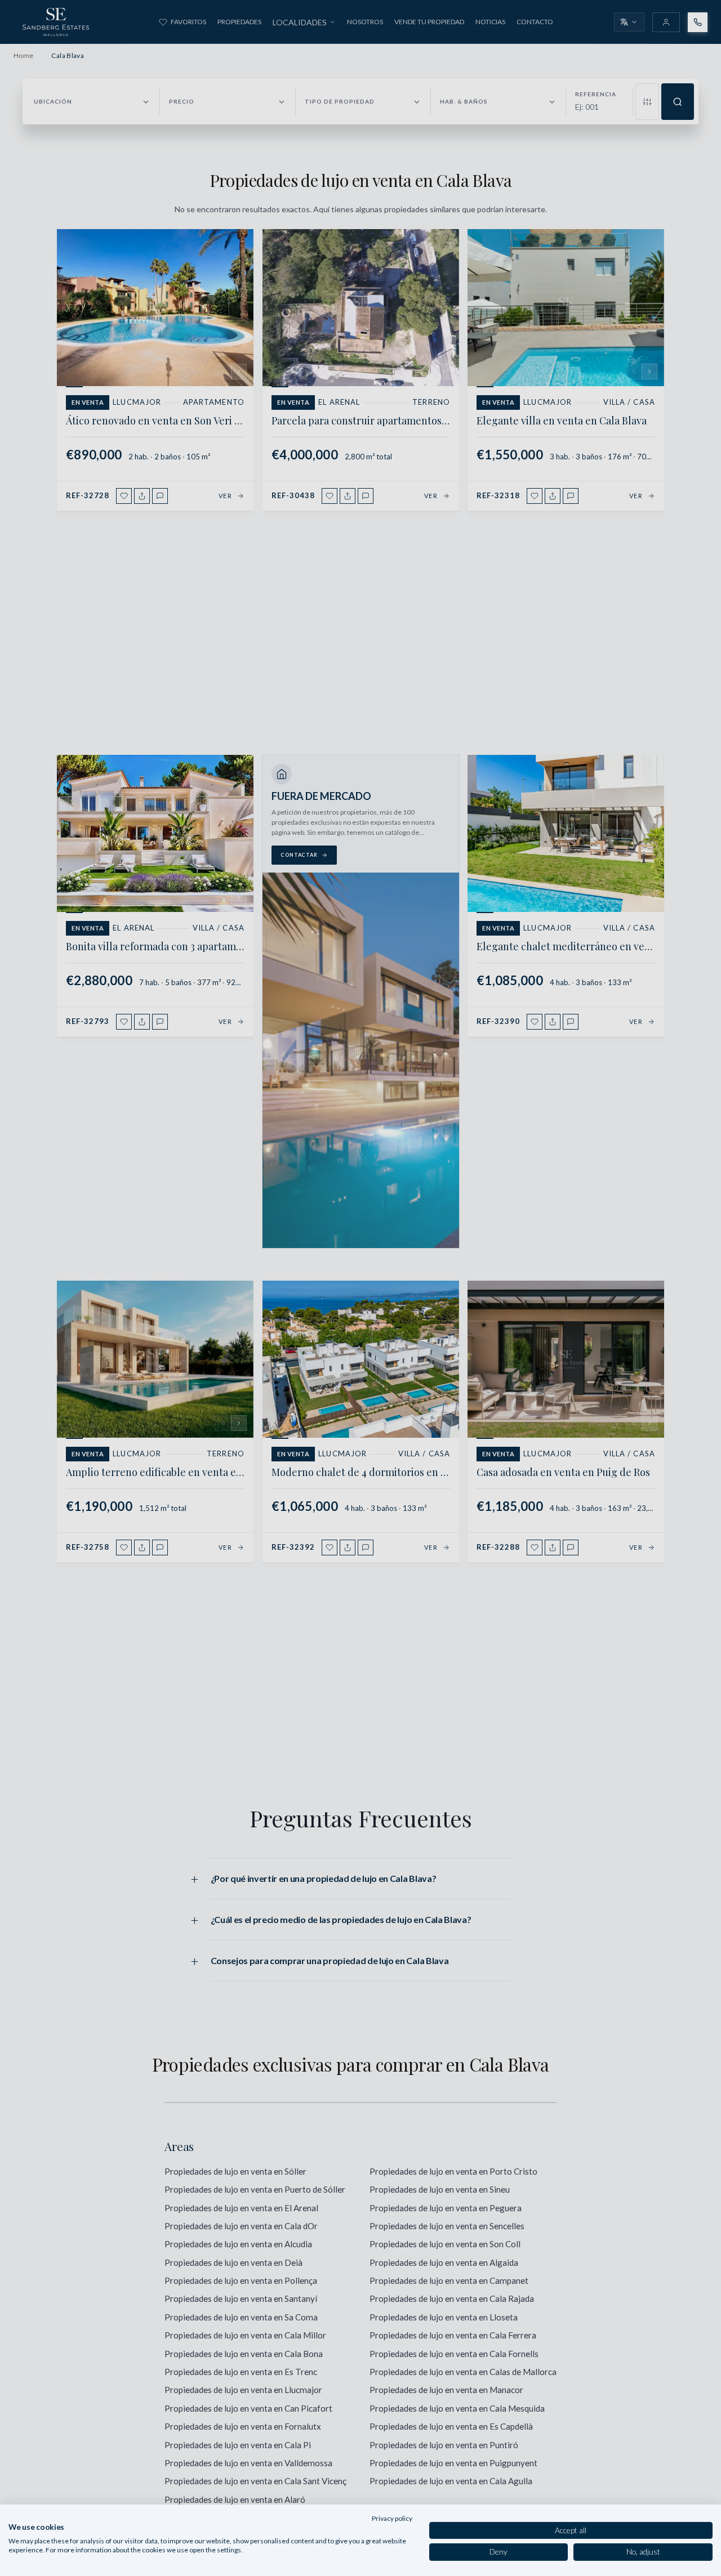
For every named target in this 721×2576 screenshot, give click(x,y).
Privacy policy (392, 2518)
